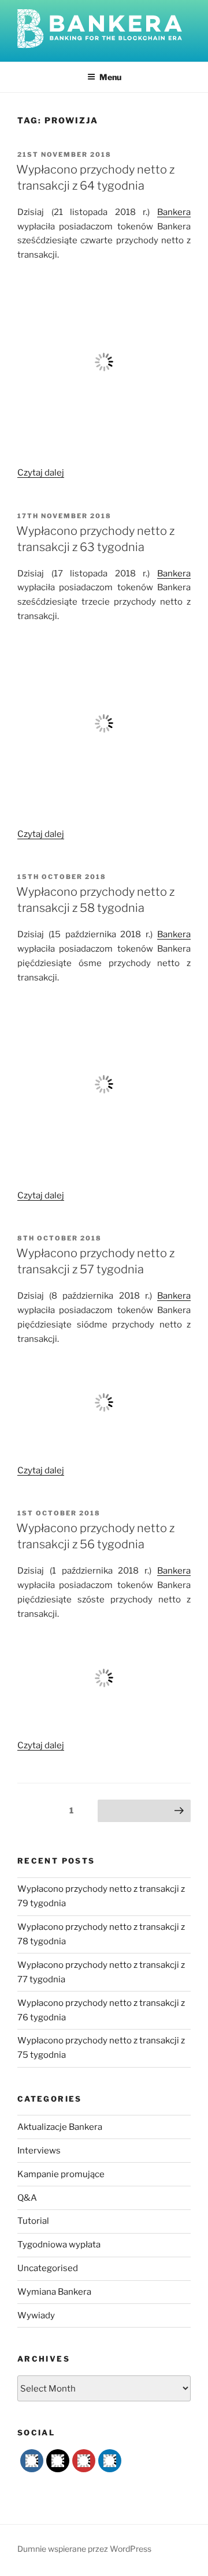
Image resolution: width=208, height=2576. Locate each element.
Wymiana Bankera (54, 2292)
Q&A (27, 2198)
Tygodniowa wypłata (59, 2245)
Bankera (174, 212)
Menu (110, 77)
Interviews (39, 2151)
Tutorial (33, 2221)
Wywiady (36, 2315)
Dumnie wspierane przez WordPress (84, 2549)
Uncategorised (48, 2268)
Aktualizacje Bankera (60, 2127)
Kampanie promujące (61, 2174)
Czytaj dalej (41, 473)
